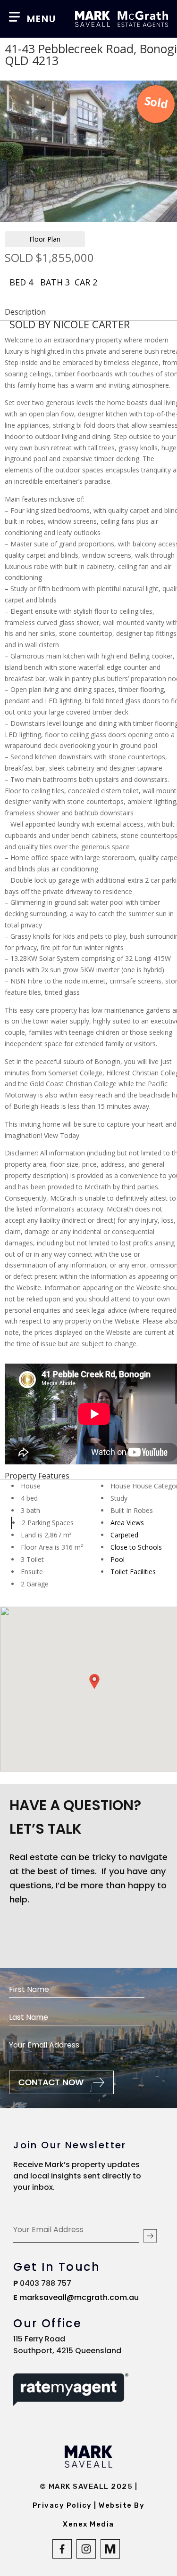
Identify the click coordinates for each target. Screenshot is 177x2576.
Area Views (127, 1523)
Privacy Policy (63, 2505)
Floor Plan (45, 239)
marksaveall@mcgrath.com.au (79, 2297)
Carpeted (124, 1535)
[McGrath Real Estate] (111, 2556)
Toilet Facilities (133, 1572)
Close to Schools (136, 1547)
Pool (118, 1559)
